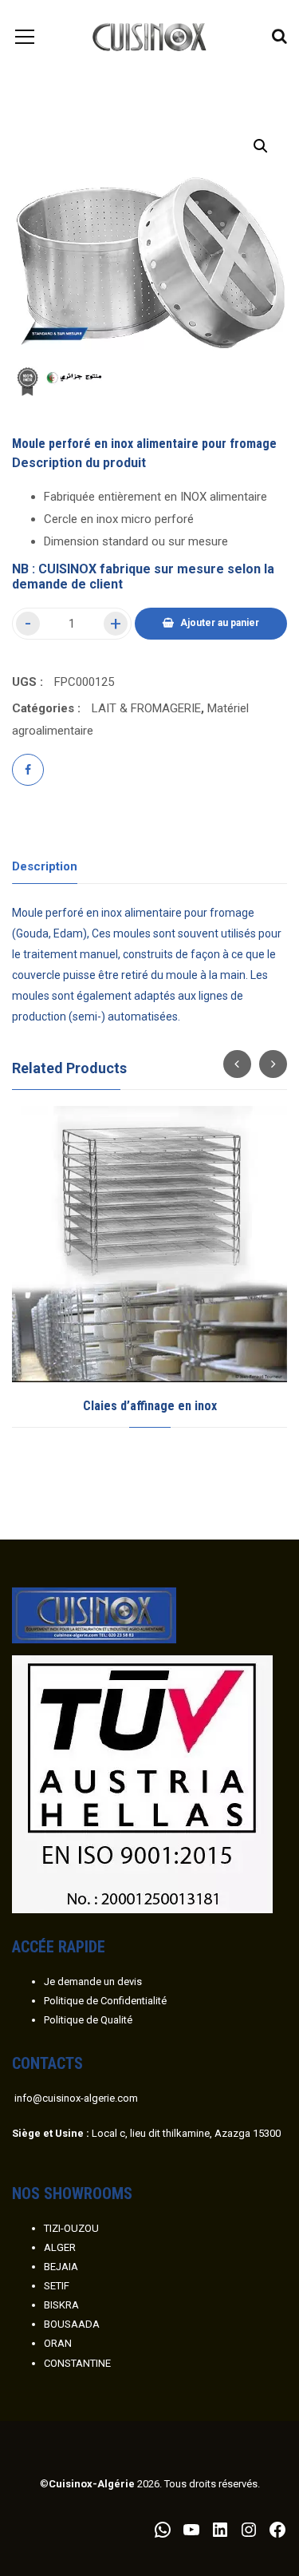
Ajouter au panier (220, 623)
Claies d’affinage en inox (150, 1406)
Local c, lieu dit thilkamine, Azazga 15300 (146, 2133)
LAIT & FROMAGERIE (146, 708)
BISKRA (61, 2305)
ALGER (60, 2247)
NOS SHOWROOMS (72, 2194)
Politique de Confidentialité (105, 2001)
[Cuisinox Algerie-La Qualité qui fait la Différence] (149, 36)
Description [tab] (45, 866)
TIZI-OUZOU (71, 2228)
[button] (261, 146)
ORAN (58, 2343)
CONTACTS (47, 2063)
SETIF (57, 2286)
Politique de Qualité (88, 2020)
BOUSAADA (72, 2324)
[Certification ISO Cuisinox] (142, 1783)
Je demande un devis (93, 1982)
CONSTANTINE (77, 2363)
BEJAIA (61, 2267)
